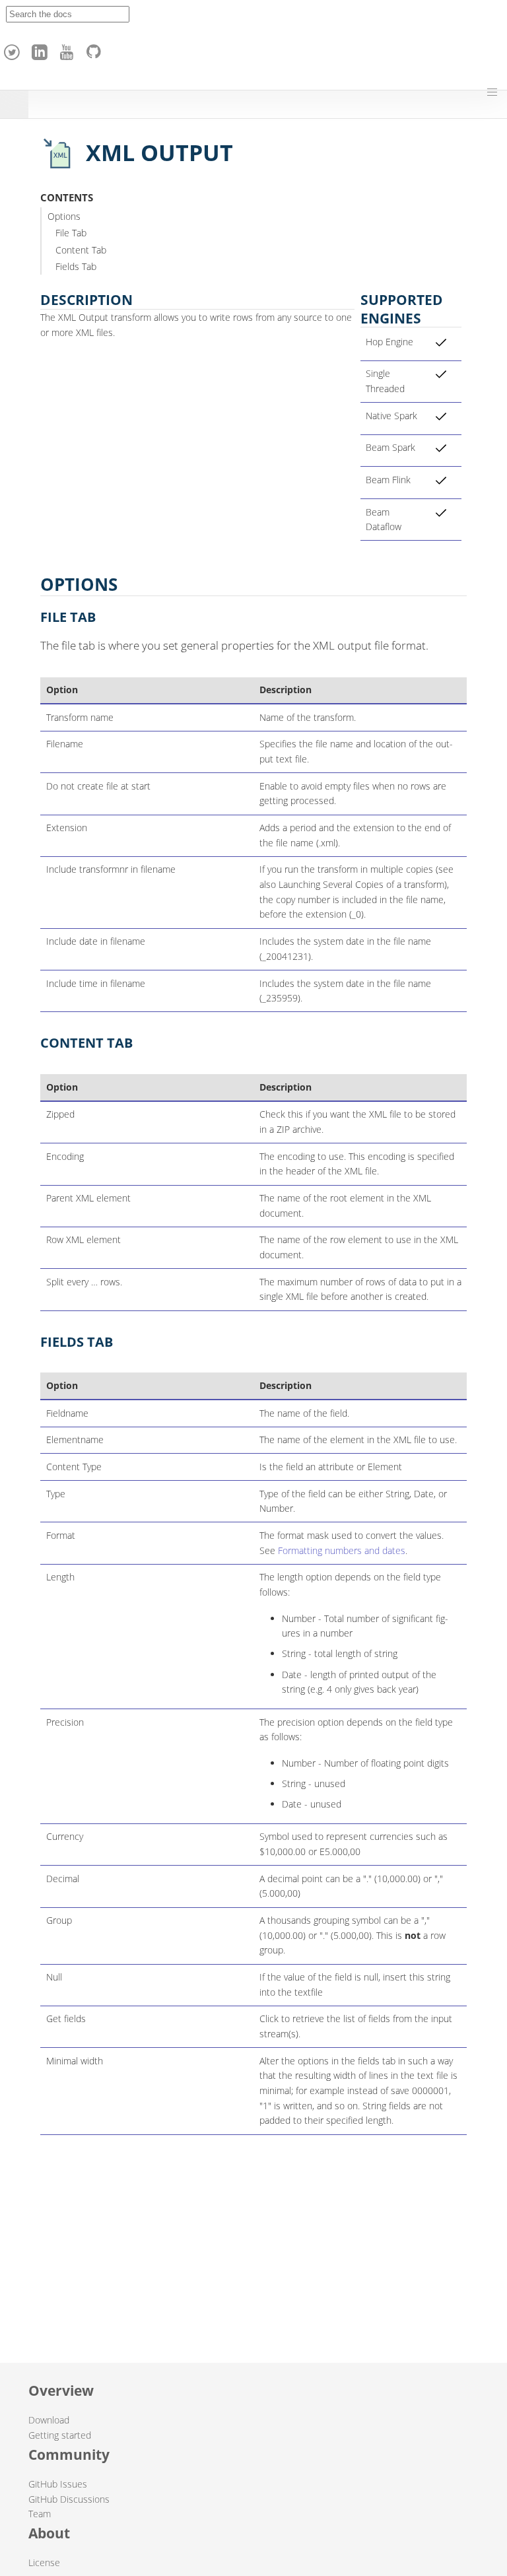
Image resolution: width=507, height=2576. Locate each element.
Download (49, 2420)
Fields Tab (76, 266)
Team (40, 2514)
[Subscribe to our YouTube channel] (69, 49)
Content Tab (81, 250)
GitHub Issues (58, 2484)
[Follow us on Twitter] (14, 49)
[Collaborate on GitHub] (96, 49)
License (44, 2562)
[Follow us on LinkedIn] (42, 49)
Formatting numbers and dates (342, 1550)
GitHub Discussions (69, 2499)
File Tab (71, 233)
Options (64, 216)
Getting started (60, 2435)
